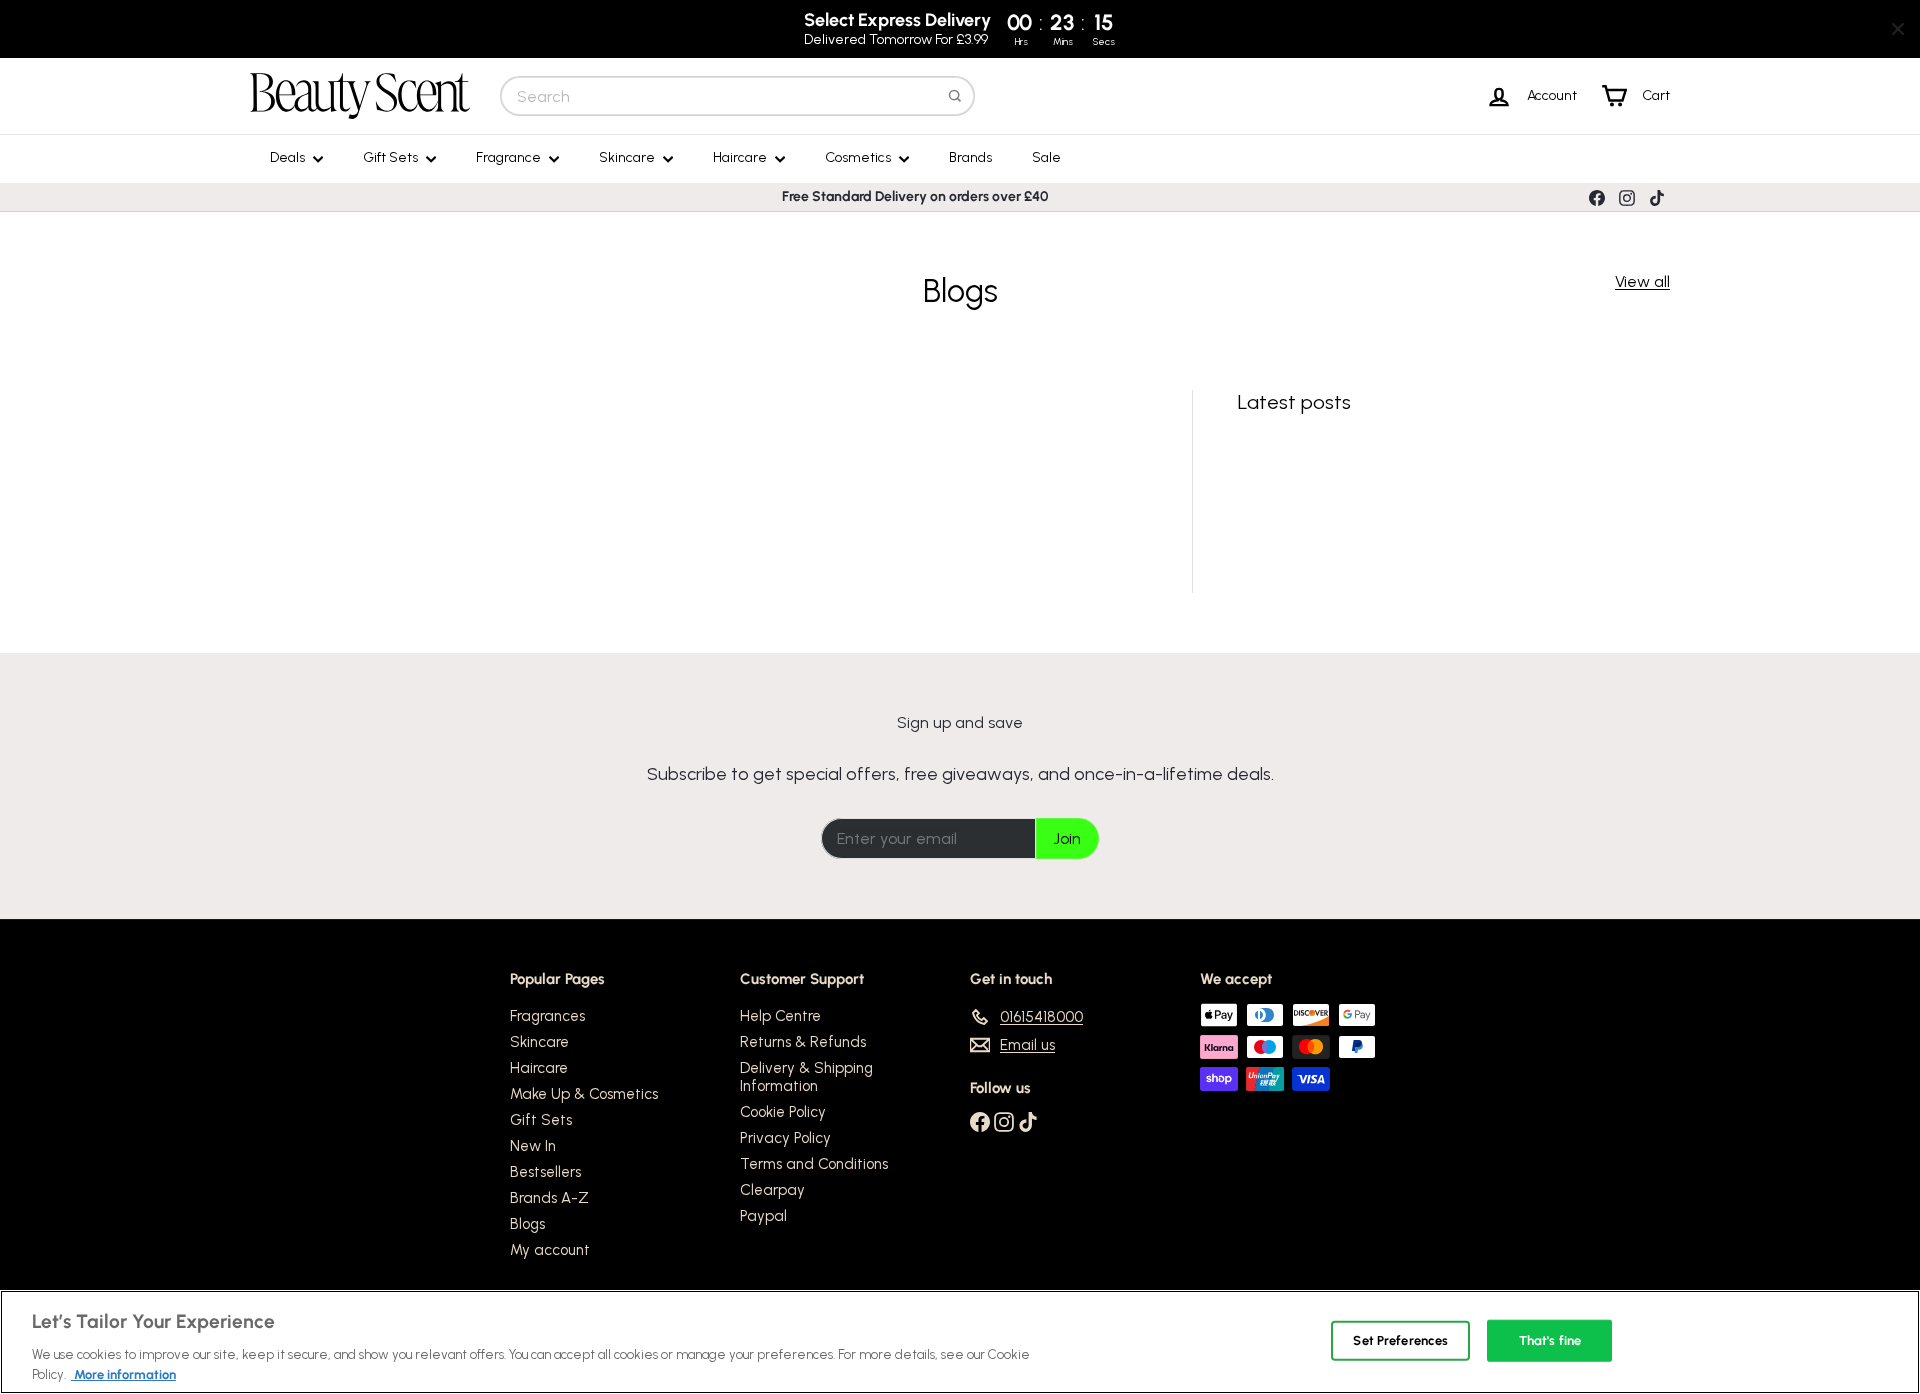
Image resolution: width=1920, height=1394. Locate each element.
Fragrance (510, 157)
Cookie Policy (783, 1112)
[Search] (955, 96)
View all (1642, 281)
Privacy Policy (785, 1138)
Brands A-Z (549, 1198)
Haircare (741, 157)
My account (550, 1250)
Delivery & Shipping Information (806, 1077)
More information (123, 1373)
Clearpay (772, 1190)
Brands (970, 157)
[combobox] (737, 96)
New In (533, 1146)
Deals (289, 157)
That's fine (1550, 1340)
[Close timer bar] (1898, 29)
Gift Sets (392, 157)
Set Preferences (1400, 1340)
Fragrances (547, 1016)
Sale (1046, 157)
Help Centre (780, 1016)
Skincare (628, 157)
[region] (960, 1342)
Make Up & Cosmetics (584, 1094)
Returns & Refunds (803, 1042)
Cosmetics (859, 157)
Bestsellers (545, 1172)
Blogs (527, 1224)
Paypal (763, 1216)
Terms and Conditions (814, 1164)
